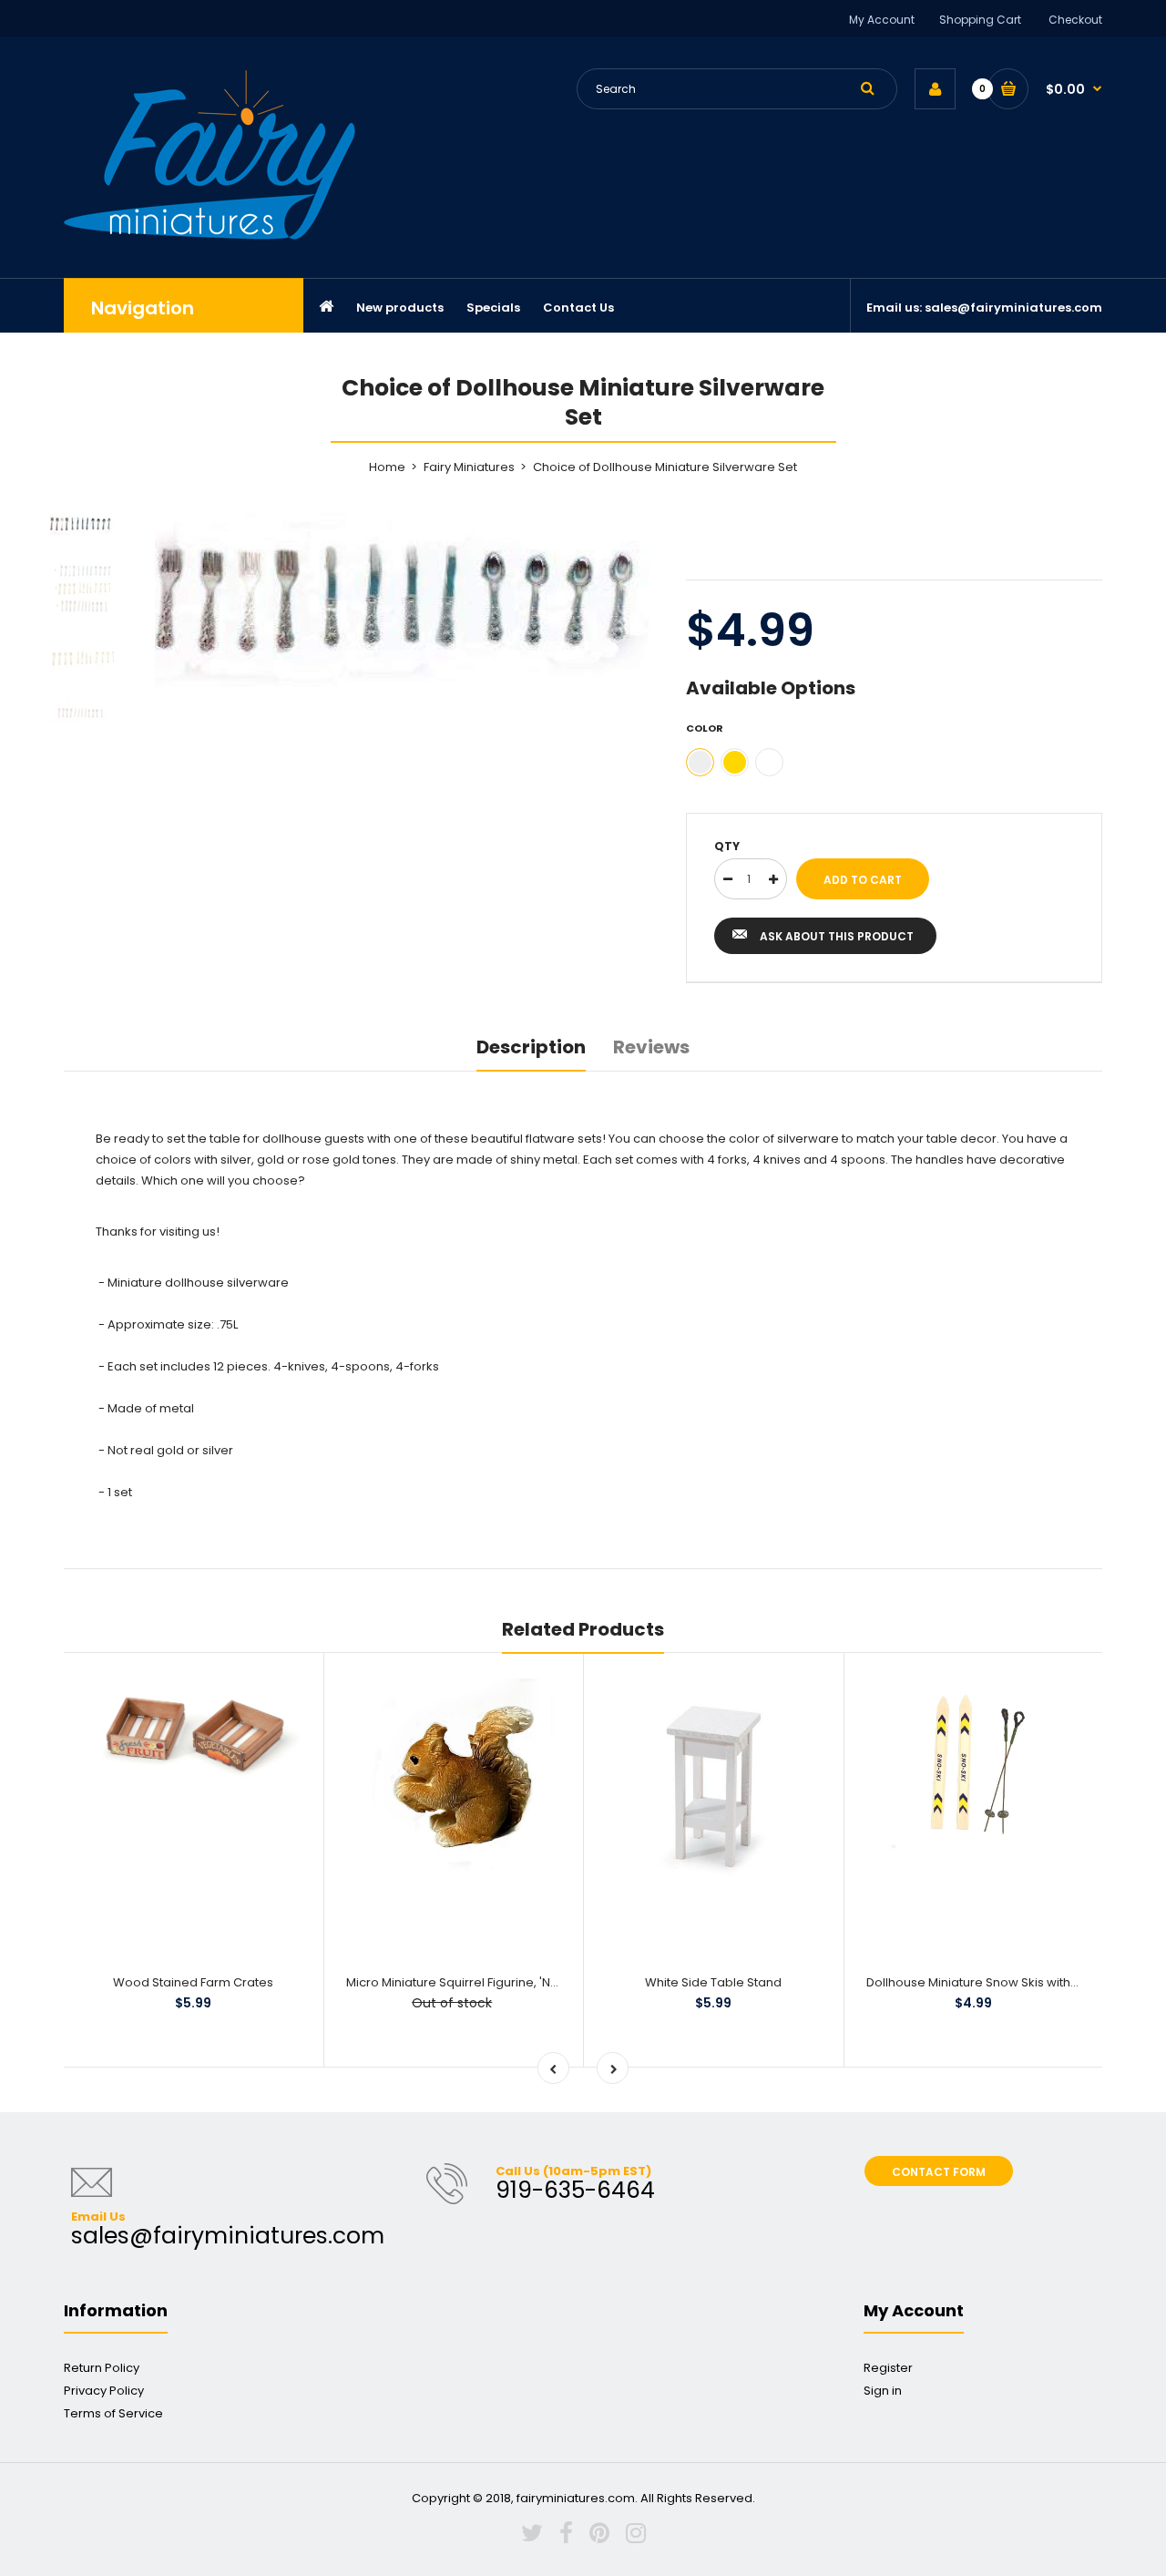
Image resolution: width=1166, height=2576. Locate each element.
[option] (407, 603)
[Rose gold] (769, 762)
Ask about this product (837, 936)
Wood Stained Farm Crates (193, 1982)
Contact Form (939, 2172)
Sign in (883, 2391)
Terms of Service (113, 2413)
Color (705, 728)
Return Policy (102, 2368)
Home (387, 467)
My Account (882, 20)
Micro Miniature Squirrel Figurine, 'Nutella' (466, 1982)
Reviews (651, 1047)
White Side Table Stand (713, 1982)
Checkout (1075, 20)
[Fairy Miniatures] (210, 236)
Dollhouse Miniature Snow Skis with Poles (986, 1982)
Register (888, 2368)
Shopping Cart (980, 20)
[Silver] (700, 762)
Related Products (583, 1629)
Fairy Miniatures (469, 467)
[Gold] (735, 762)
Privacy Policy (104, 2391)
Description (531, 1047)
